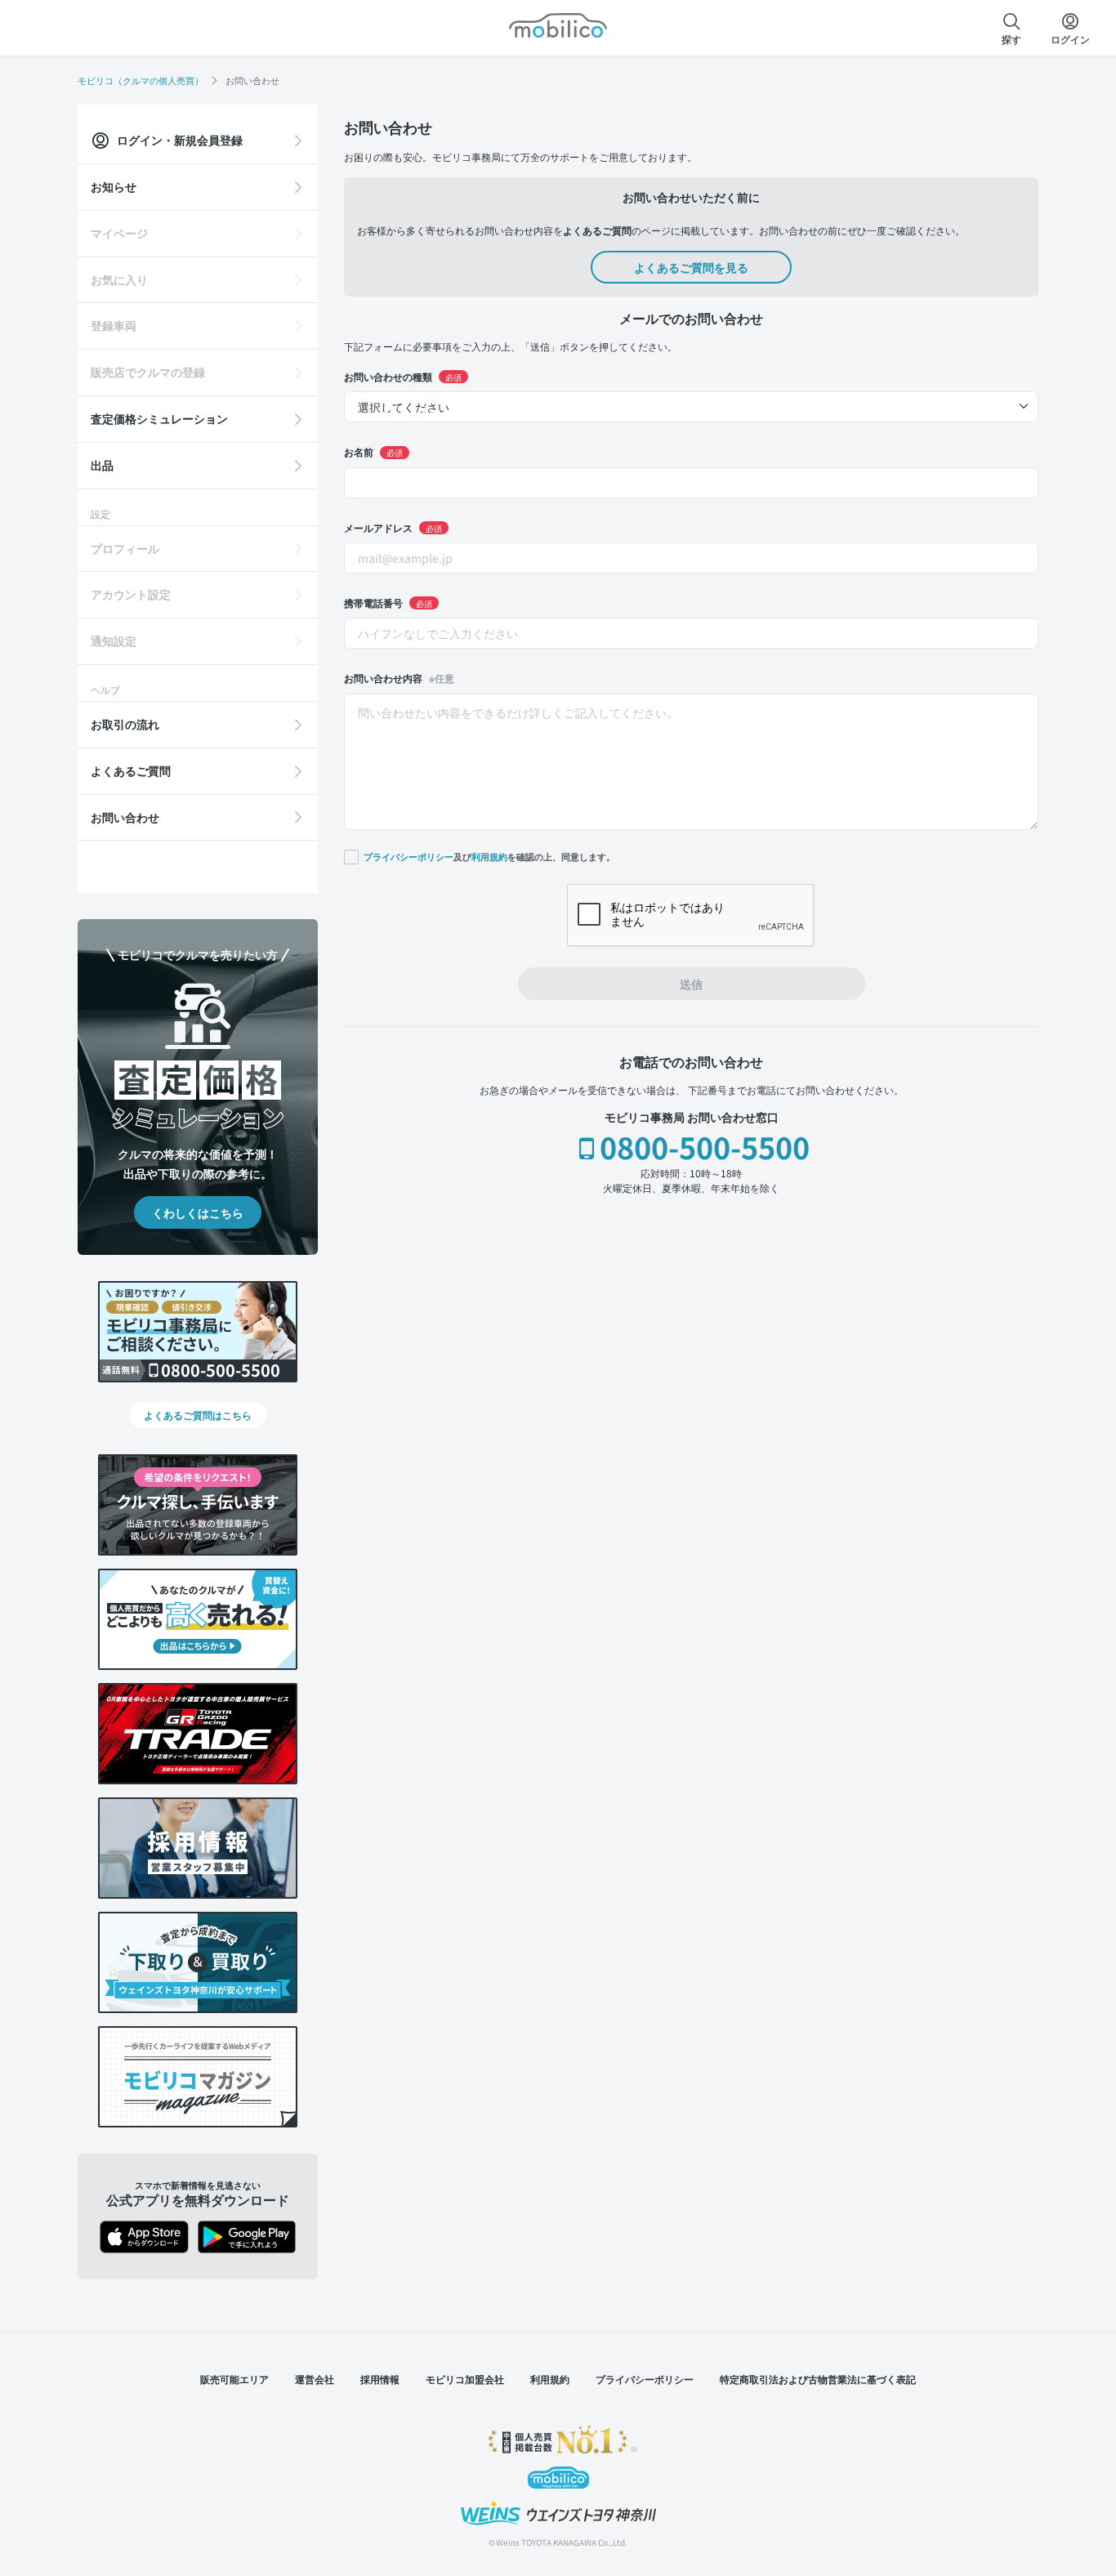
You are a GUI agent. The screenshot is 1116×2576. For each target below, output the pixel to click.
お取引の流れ (125, 724)
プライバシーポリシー (408, 857)
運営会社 (315, 2379)
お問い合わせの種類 (403, 376)
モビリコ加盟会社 (465, 2379)
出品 (102, 465)
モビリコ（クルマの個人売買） (141, 80)
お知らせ (114, 186)
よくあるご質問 (131, 770)
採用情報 (380, 2379)
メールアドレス (393, 527)
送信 (691, 984)
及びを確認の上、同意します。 (489, 856)
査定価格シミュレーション (159, 418)
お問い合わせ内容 (399, 678)
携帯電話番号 (388, 603)
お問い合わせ (125, 817)
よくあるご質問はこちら (198, 1415)
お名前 (373, 451)
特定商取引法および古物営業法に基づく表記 (818, 2379)
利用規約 (489, 857)
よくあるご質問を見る (691, 267)
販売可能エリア (234, 2379)
